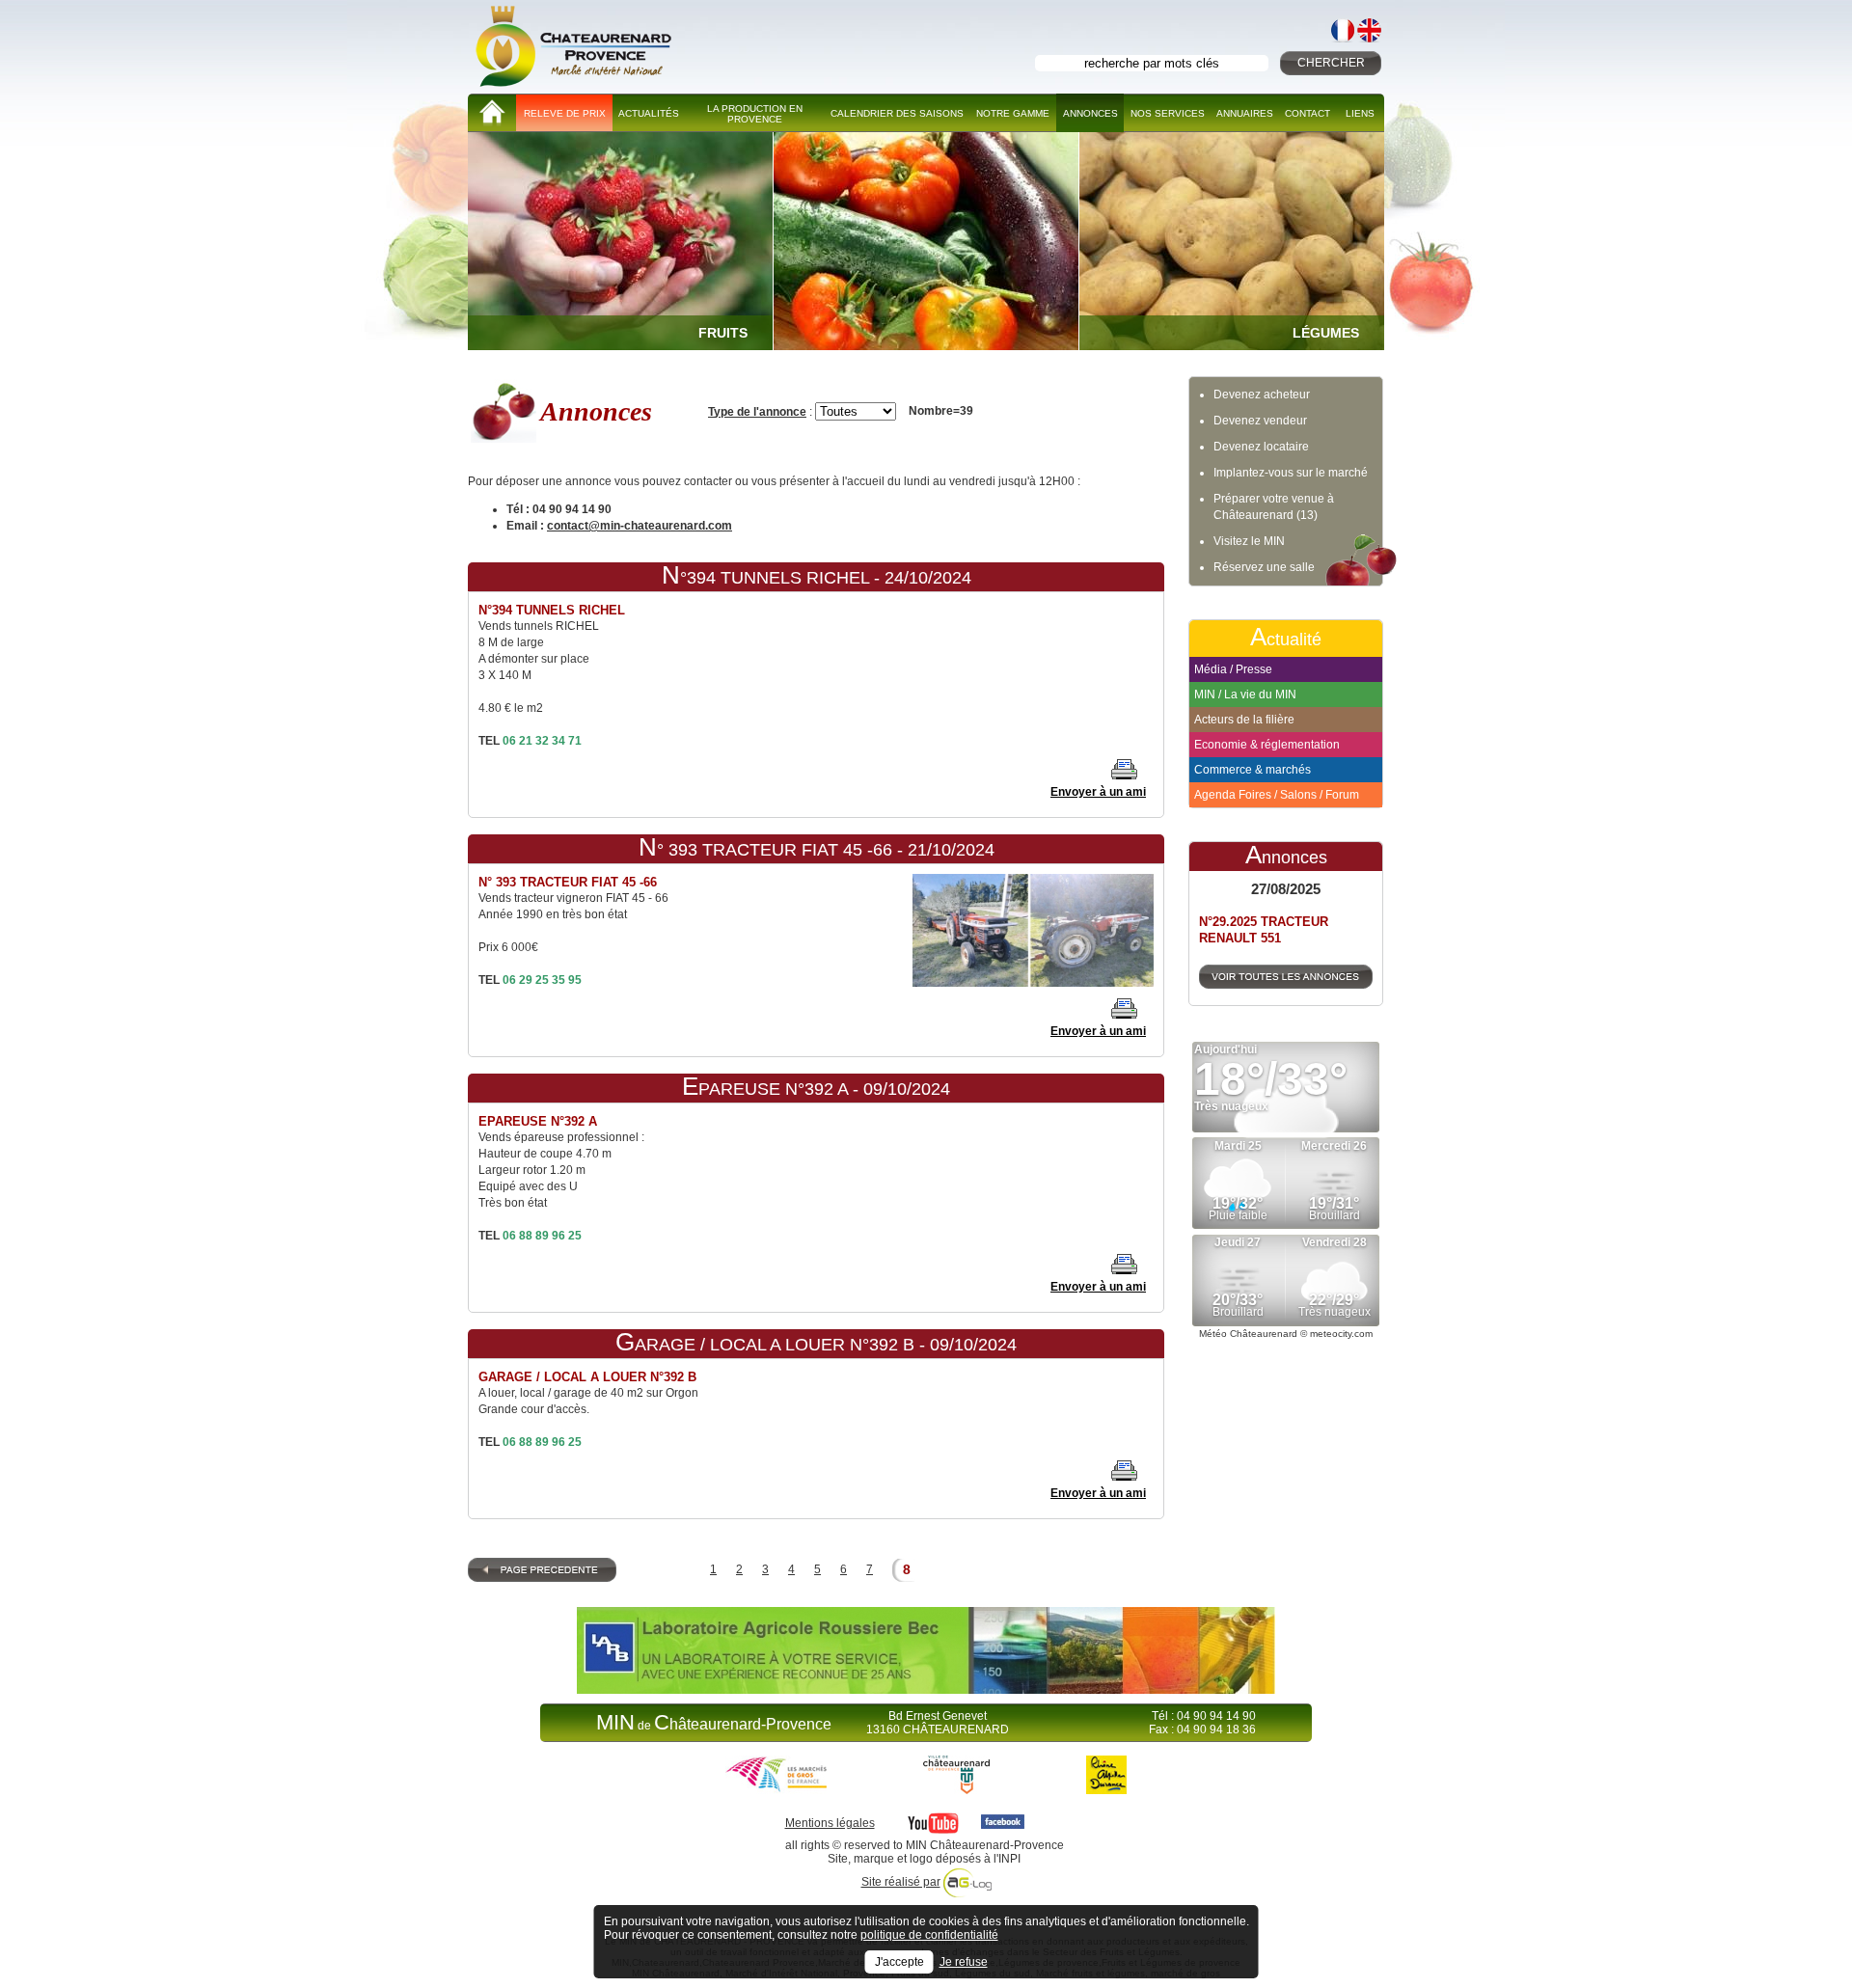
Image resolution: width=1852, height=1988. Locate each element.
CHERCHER (1331, 63)
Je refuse (964, 1962)
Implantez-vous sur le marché (1291, 473)
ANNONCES (1090, 113)
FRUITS (723, 333)
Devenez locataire (1261, 447)
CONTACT (1307, 113)
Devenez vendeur (1260, 421)
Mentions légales (830, 1823)
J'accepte (899, 1962)
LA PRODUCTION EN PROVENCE (755, 114)
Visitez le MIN (1249, 541)
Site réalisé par (901, 1882)
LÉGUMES (1326, 333)
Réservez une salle (1264, 567)
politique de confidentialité (929, 1935)
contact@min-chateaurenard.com (640, 526)
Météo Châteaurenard (1248, 1334)
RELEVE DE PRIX (565, 113)
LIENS (1360, 113)
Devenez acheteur (1262, 395)
